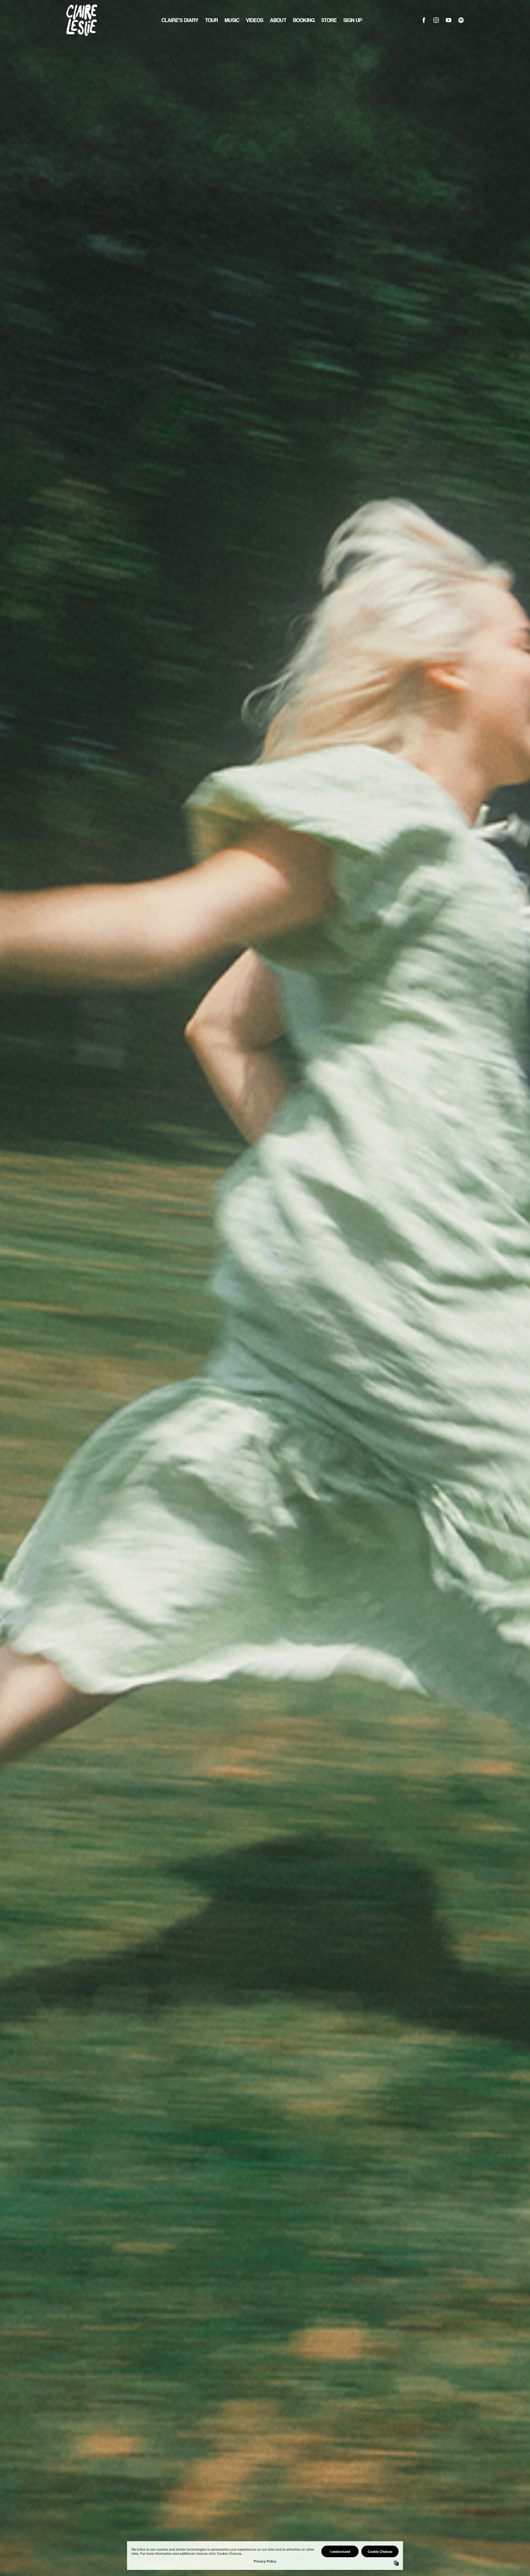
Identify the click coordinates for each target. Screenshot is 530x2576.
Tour (212, 20)
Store (329, 20)
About (278, 20)
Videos (255, 20)
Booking (304, 20)
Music (232, 20)
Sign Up (353, 20)
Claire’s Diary (180, 20)
